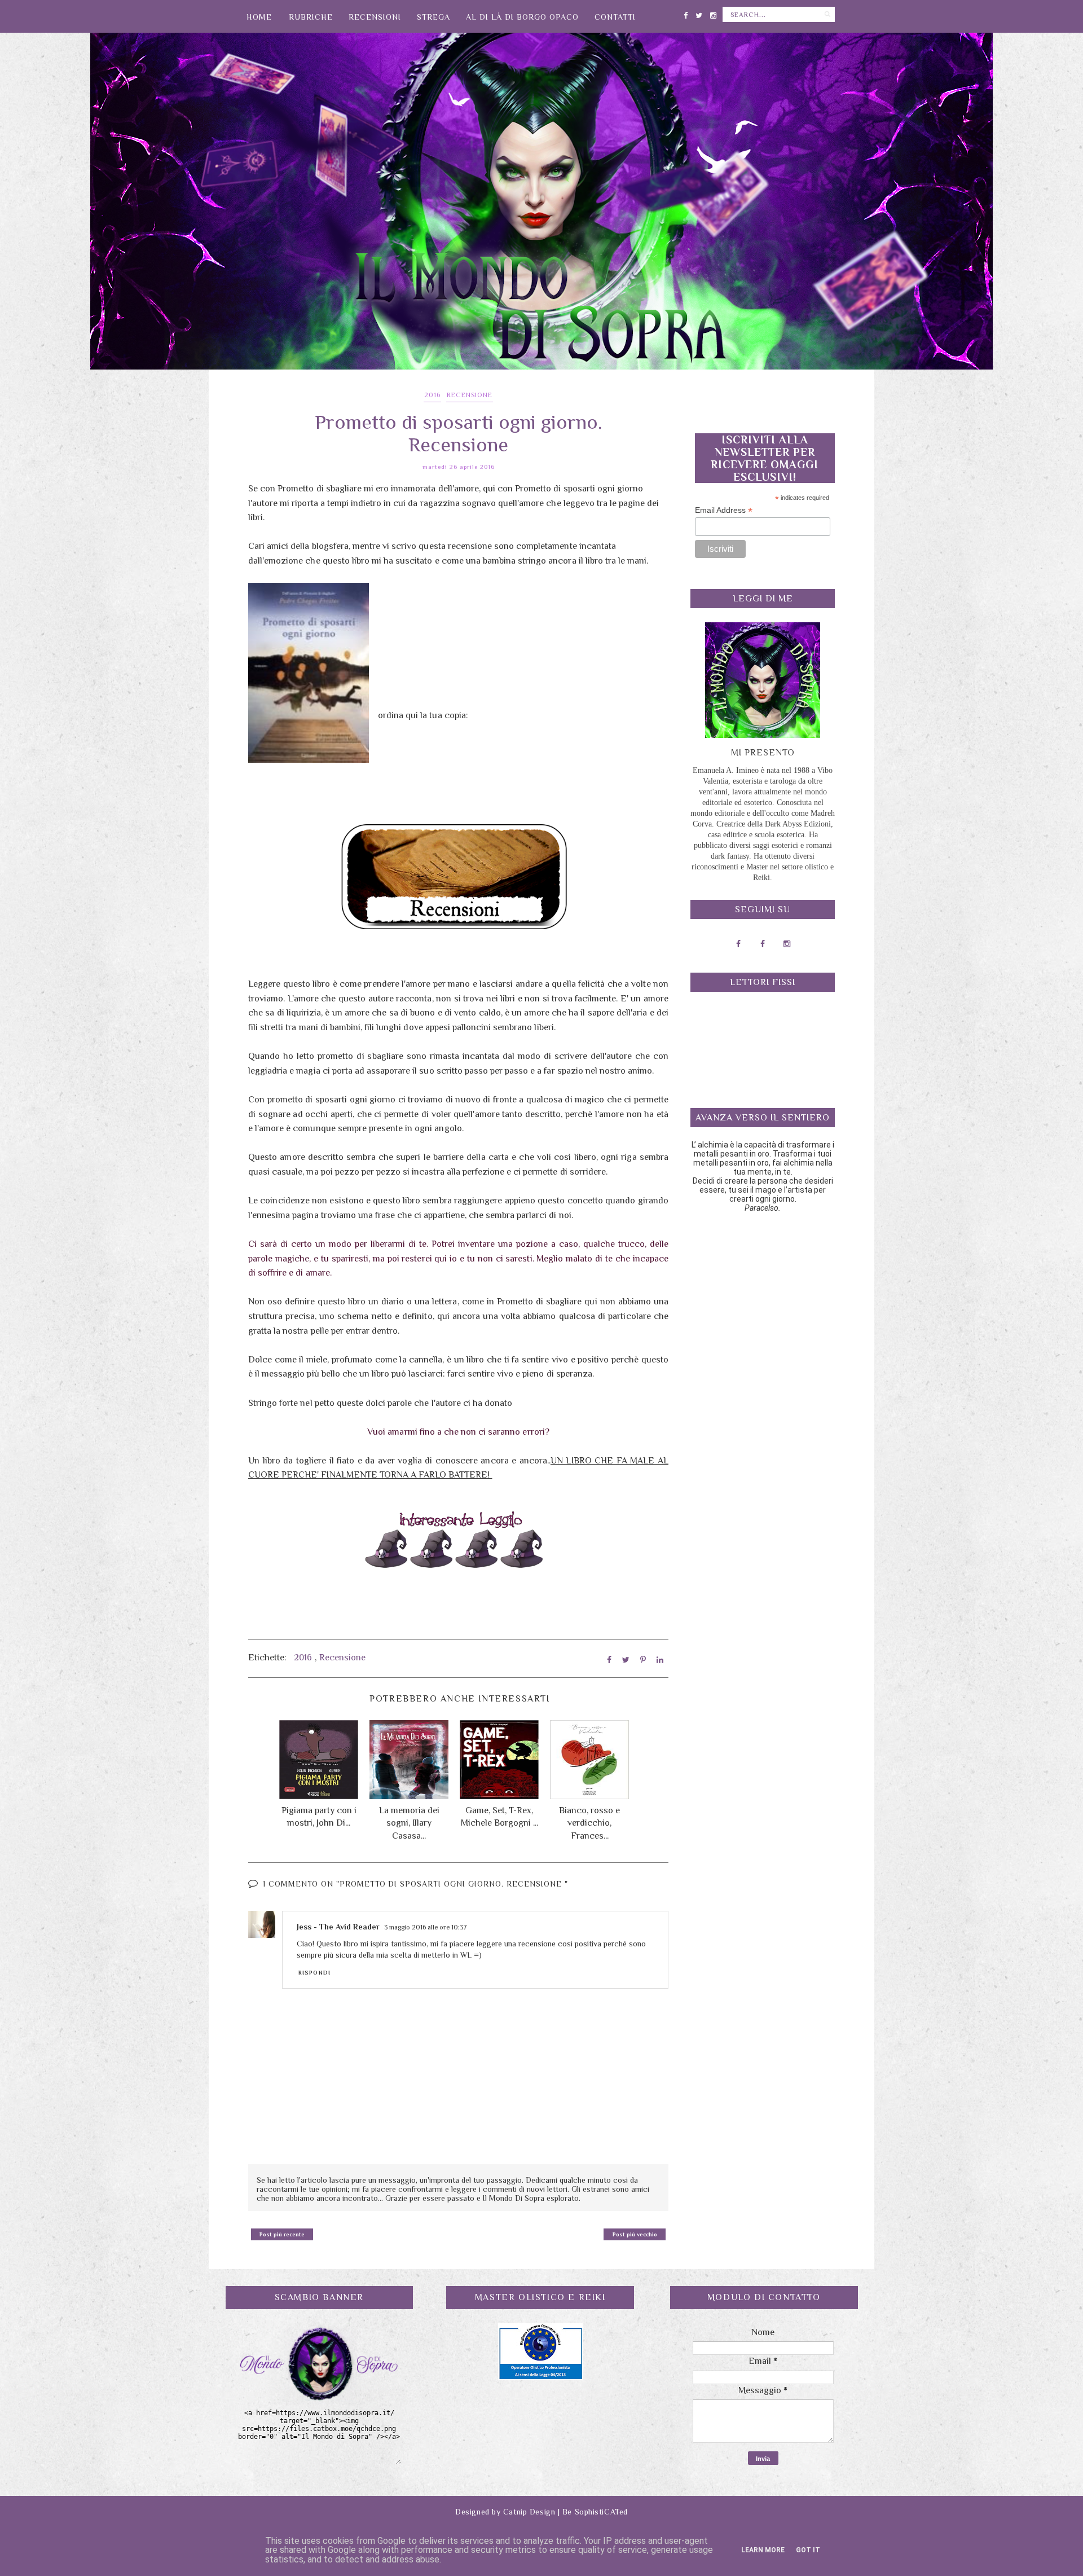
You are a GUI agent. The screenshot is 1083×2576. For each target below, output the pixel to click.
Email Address (724, 510)
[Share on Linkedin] (660, 1660)
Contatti (615, 17)
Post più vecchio (635, 2234)
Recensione (470, 395)
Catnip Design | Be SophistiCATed (565, 2512)
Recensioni (375, 17)
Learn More (763, 2550)
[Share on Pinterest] (643, 1660)
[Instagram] (713, 13)
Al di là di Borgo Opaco (522, 17)
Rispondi (314, 1973)
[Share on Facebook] (609, 1660)
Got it (808, 2550)
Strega (433, 17)
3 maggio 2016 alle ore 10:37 (426, 1927)
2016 (432, 395)
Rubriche (311, 17)
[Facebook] (686, 13)
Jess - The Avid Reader (338, 1927)
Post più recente (282, 2234)
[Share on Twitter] (626, 1660)
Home (259, 17)
